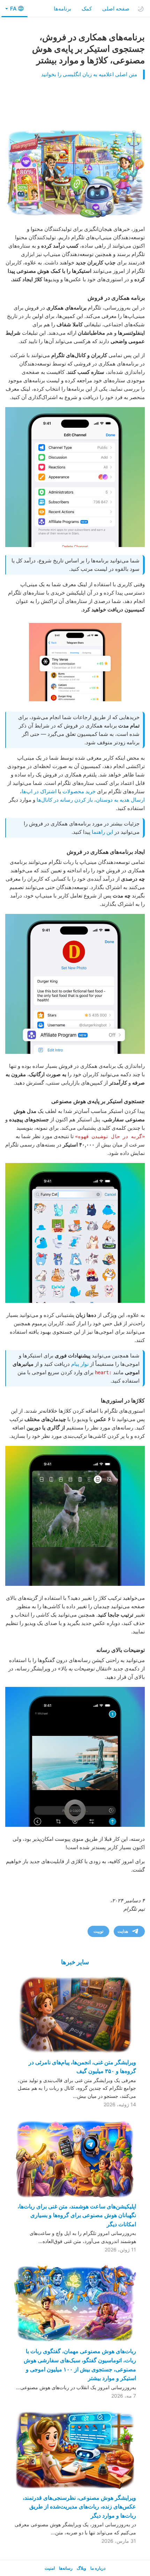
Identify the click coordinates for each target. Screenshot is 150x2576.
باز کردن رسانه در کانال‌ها (65, 800)
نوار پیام (80, 1364)
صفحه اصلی (116, 9)
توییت (98, 1931)
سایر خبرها (75, 1962)
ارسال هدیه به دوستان (120, 800)
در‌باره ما (98, 2568)
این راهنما (102, 832)
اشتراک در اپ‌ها (39, 791)
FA (13, 9)
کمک (87, 9)
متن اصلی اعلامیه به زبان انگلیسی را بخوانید (89, 74)
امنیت (50, 2568)
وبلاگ (81, 2568)
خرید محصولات (79, 791)
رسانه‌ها (66, 2568)
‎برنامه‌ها (62, 9)
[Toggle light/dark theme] (141, 9)
